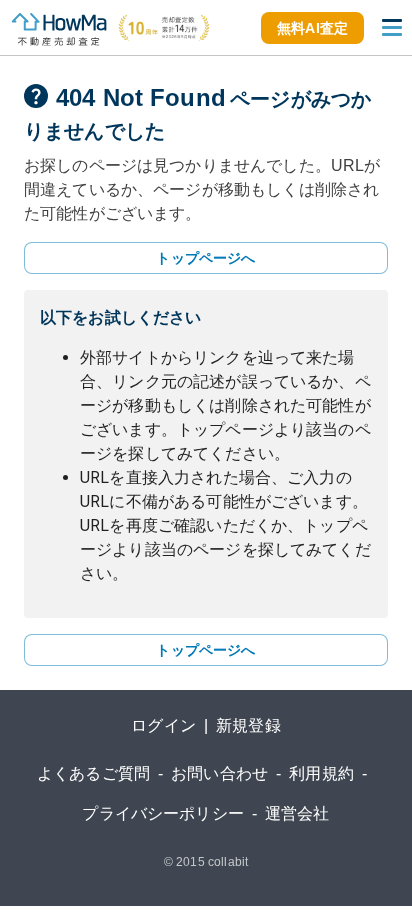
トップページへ (205, 258)
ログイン (163, 725)
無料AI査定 (312, 28)
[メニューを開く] (392, 28)
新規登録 (248, 725)
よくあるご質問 (93, 773)
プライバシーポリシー (163, 813)
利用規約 (321, 773)
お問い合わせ (219, 773)
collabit (228, 862)
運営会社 (297, 813)
